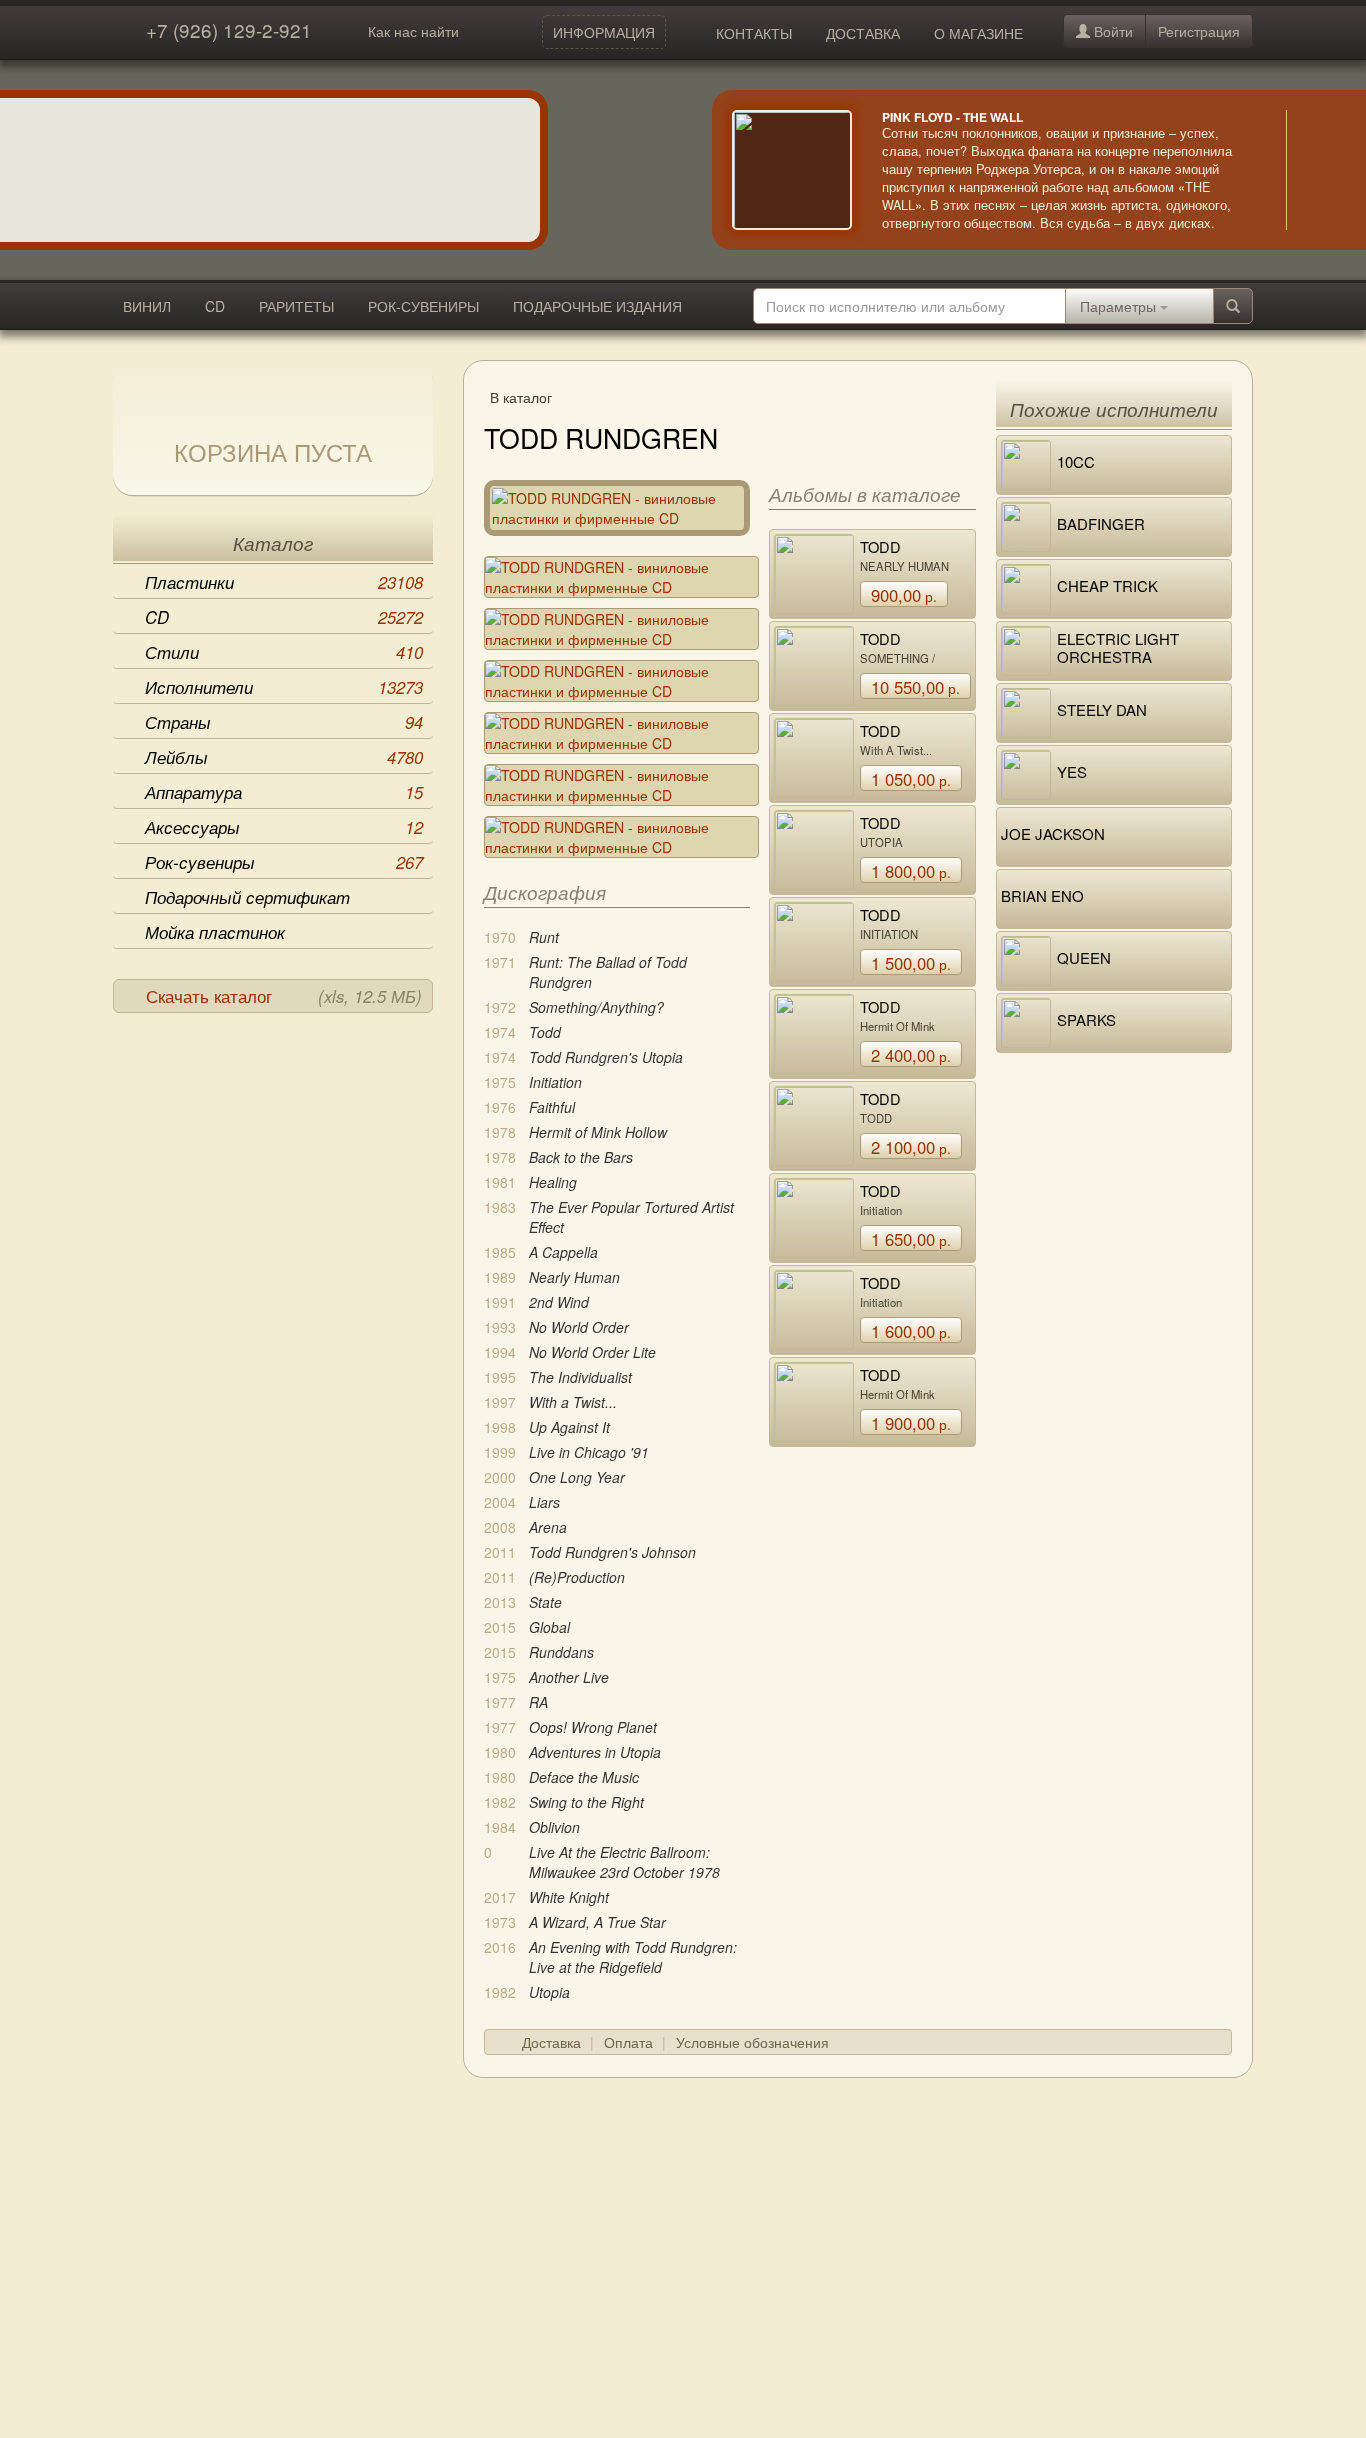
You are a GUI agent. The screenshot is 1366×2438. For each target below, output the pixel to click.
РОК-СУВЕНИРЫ (423, 306)
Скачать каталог (284, 996)
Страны (284, 722)
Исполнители (284, 687)
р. (904, 595)
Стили (284, 652)
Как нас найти (413, 31)
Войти (1111, 31)
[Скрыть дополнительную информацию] (1316, 170)
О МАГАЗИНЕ (978, 33)
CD (215, 306)
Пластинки (284, 582)
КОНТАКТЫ (754, 33)
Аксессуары (284, 827)
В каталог (521, 397)
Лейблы (284, 757)
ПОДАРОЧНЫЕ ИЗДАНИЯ (597, 306)
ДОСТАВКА (863, 33)
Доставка (551, 2042)
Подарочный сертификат (247, 897)
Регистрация (1199, 31)
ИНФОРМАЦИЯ (604, 32)
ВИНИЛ (147, 306)
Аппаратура (284, 792)
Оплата (628, 2042)
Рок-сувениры (284, 862)
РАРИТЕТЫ (296, 306)
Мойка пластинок (215, 932)
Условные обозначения (752, 2042)
